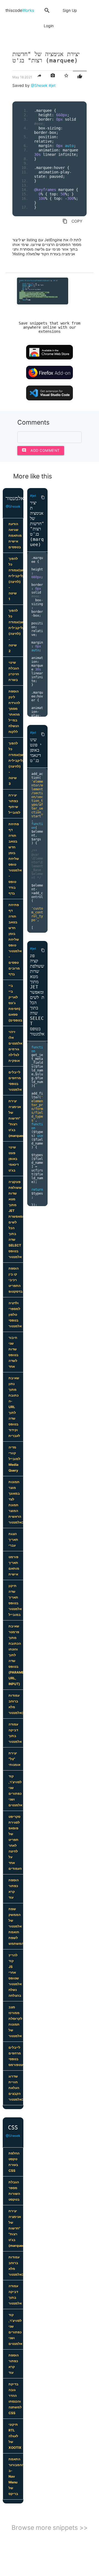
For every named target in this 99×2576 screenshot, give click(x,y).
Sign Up (70, 10)
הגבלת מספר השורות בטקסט (14, 2191)
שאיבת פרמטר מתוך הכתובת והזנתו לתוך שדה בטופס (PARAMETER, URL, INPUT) (16, 1655)
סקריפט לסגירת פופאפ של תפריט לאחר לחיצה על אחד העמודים (15, 1843)
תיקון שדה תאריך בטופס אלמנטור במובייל (15, 1600)
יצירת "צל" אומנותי (14, 1759)
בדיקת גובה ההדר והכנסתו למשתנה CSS (15, 2398)
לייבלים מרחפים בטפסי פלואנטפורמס (16, 2056)
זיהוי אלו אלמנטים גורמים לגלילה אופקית (15, 1046)
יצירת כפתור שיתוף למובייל (14, 804)
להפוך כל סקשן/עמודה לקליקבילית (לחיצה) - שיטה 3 (16, 763)
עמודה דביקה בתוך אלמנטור (15, 1733)
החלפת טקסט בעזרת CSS (14, 2162)
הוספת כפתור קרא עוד (14, 1889)
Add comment (41, 450)
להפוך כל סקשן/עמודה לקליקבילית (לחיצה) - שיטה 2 (16, 631)
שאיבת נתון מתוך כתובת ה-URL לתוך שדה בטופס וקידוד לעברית (14, 1407)
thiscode (20, 10)
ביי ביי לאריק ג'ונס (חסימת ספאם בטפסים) (15, 1003)
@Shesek (39, 85)
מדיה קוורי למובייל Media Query (14, 1459)
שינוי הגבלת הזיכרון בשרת (14, 671)
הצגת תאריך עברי (13, 1540)
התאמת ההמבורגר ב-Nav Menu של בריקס (16, 2476)
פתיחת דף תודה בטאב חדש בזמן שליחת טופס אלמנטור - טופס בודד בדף (15, 859)
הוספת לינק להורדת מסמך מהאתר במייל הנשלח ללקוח (14, 711)
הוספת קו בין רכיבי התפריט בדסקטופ (16, 1280)
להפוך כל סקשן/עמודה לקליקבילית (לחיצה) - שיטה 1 (16, 579)
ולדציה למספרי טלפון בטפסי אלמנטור (15, 1315)
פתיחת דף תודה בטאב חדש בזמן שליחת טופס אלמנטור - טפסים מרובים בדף (15, 939)
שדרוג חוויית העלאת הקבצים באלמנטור (16, 2088)
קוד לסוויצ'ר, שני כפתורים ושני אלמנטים (15, 1791)
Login (49, 26)
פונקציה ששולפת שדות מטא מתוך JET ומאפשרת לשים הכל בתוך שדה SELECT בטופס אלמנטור (16, 1219)
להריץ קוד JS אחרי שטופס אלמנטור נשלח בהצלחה (15, 1975)
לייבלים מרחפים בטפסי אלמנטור (15, 1081)
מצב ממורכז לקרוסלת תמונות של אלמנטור (15, 2021)
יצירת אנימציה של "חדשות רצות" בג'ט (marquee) (16, 1118)
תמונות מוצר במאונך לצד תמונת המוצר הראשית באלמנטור (16, 1502)
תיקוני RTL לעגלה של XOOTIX (15, 2436)
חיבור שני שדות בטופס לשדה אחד (13, 1352)
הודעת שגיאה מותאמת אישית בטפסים (15, 535)
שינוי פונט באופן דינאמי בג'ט (14, 1159)
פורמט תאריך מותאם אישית (14, 1566)
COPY (72, 221)
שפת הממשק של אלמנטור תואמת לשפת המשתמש (16, 1926)
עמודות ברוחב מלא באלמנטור (16, 1704)
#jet (52, 85)
